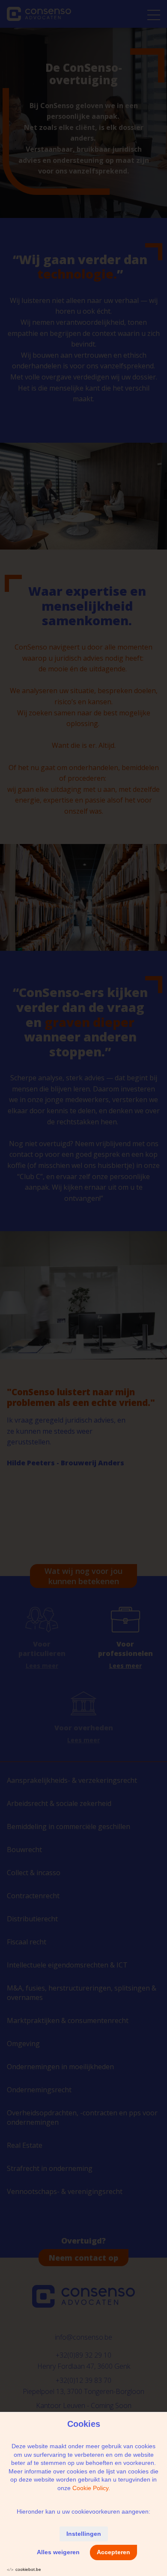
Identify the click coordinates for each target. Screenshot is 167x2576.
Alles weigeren (58, 2552)
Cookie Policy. (91, 2488)
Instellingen (84, 2534)
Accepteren (113, 2552)
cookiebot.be (28, 2569)
